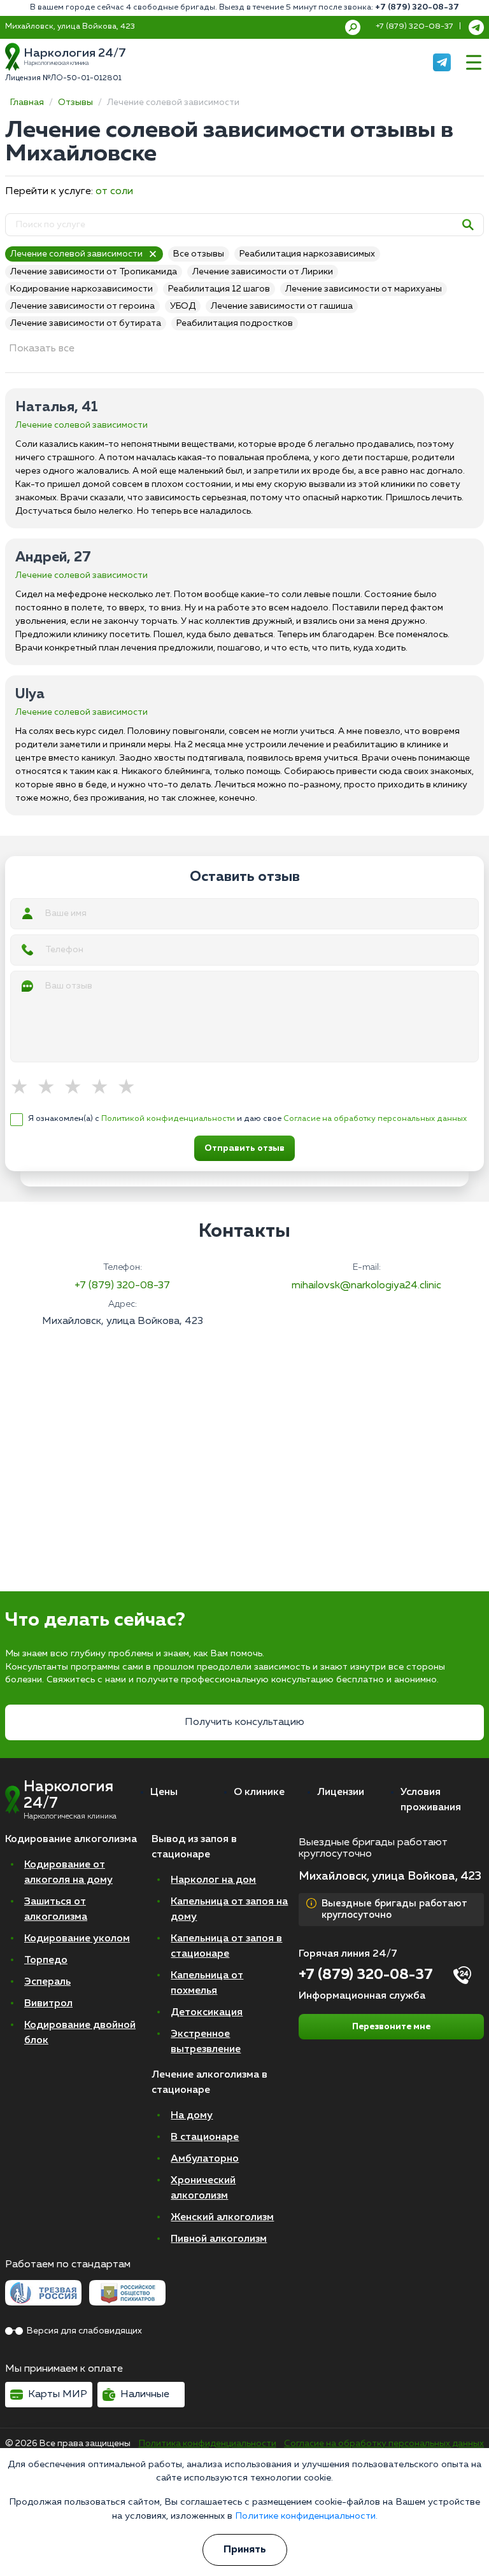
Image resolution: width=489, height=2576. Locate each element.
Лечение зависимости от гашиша (282, 306)
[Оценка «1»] (24, 1088)
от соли (114, 192)
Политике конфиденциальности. (306, 2516)
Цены (164, 1792)
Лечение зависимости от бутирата (86, 323)
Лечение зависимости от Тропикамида (94, 272)
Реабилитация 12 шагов (219, 289)
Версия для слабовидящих (84, 2331)
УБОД (183, 306)
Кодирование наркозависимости (81, 289)
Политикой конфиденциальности (168, 1119)
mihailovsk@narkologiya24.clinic (366, 1286)
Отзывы (75, 102)
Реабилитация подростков (235, 323)
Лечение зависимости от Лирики (263, 272)
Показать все (42, 349)
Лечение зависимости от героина (82, 306)
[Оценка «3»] (77, 1088)
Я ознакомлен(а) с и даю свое (247, 1119)
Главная (27, 102)
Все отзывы (199, 254)
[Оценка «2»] (50, 1088)
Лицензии (341, 1792)
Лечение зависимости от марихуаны (364, 289)
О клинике (259, 1792)
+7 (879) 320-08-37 (417, 7)
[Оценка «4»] (104, 1088)
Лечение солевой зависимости (76, 254)
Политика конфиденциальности (208, 2444)
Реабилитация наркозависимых (307, 254)
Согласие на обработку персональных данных (375, 1119)
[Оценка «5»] (131, 1088)
